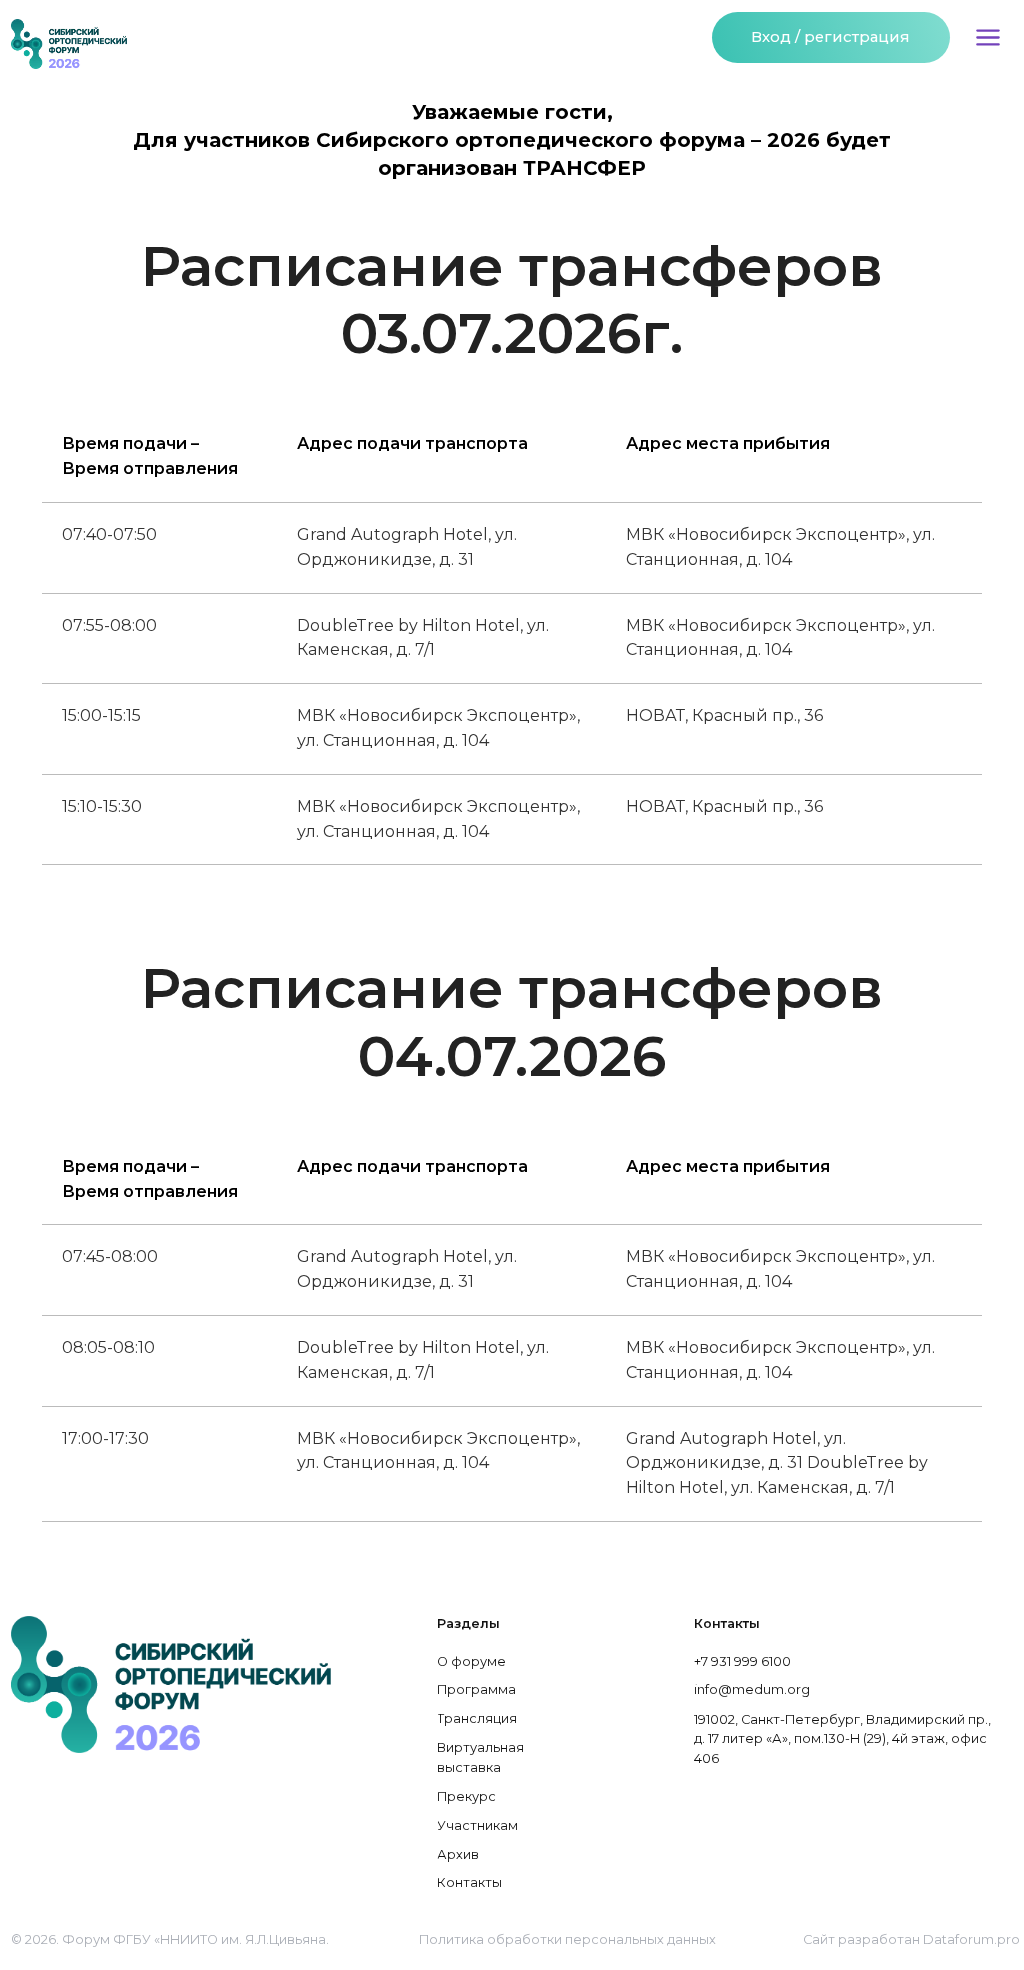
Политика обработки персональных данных (567, 1939)
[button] (987, 37)
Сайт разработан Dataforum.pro (911, 1939)
